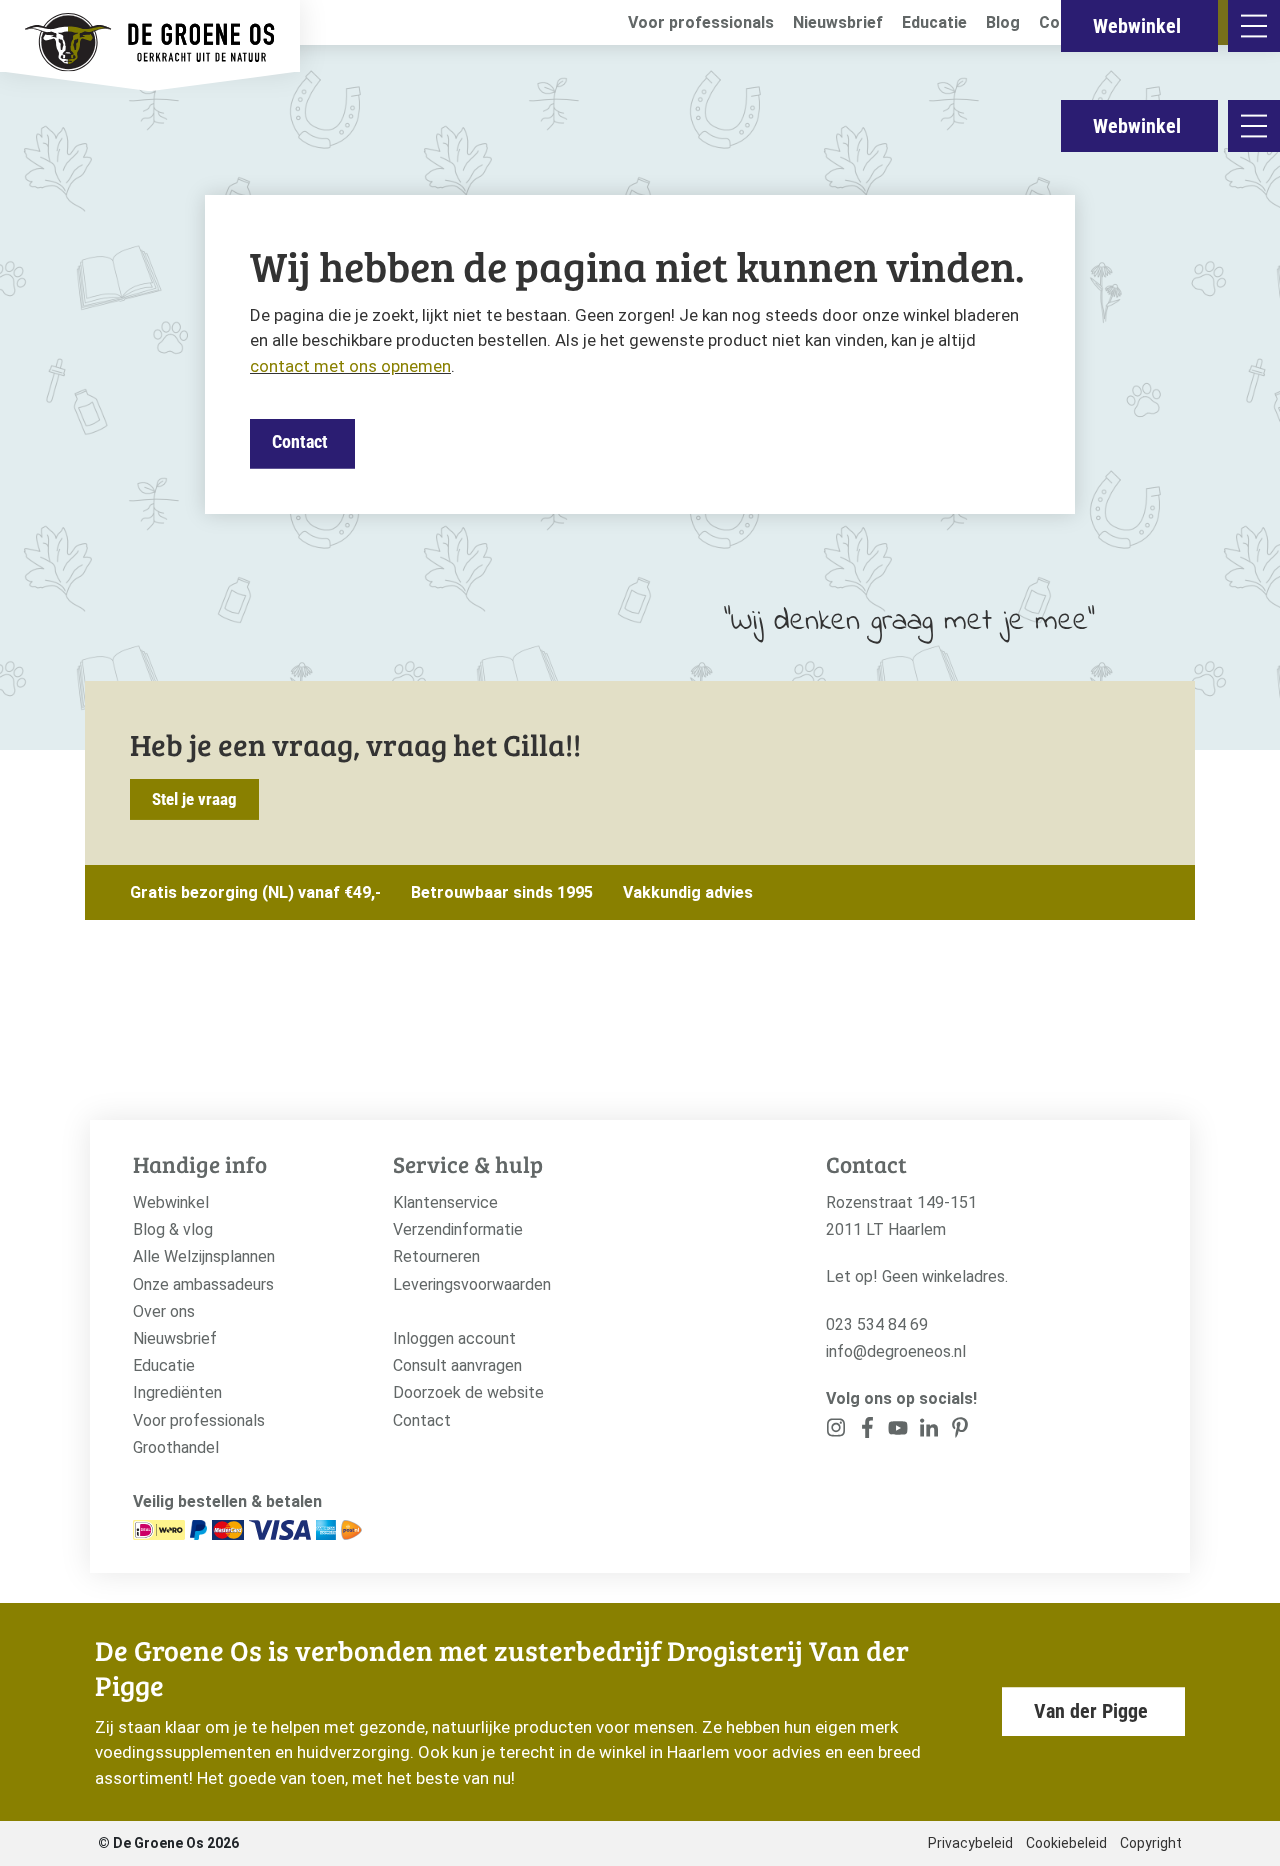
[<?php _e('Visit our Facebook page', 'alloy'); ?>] (867, 1431)
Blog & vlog (173, 1229)
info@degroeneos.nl (896, 1351)
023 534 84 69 (877, 1324)
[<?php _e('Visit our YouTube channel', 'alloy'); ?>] (898, 1431)
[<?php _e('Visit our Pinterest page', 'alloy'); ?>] (928, 1431)
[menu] (1254, 126)
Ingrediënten (177, 1392)
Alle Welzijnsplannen (204, 1256)
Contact (300, 441)
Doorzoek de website (468, 1392)
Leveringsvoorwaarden (472, 1284)
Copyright (1151, 1843)
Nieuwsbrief (838, 22)
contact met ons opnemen (350, 366)
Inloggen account (454, 1338)
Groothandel (176, 1447)
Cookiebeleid (1066, 1843)
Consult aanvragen (457, 1365)
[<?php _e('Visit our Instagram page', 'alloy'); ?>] (836, 1431)
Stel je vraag (194, 799)
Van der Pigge (1091, 1711)
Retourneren (436, 1256)
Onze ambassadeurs (203, 1284)
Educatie (934, 22)
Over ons (164, 1311)
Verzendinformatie (458, 1229)
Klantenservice (445, 1202)
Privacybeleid (970, 1843)
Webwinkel (1137, 126)
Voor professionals (701, 22)
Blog (1003, 22)
